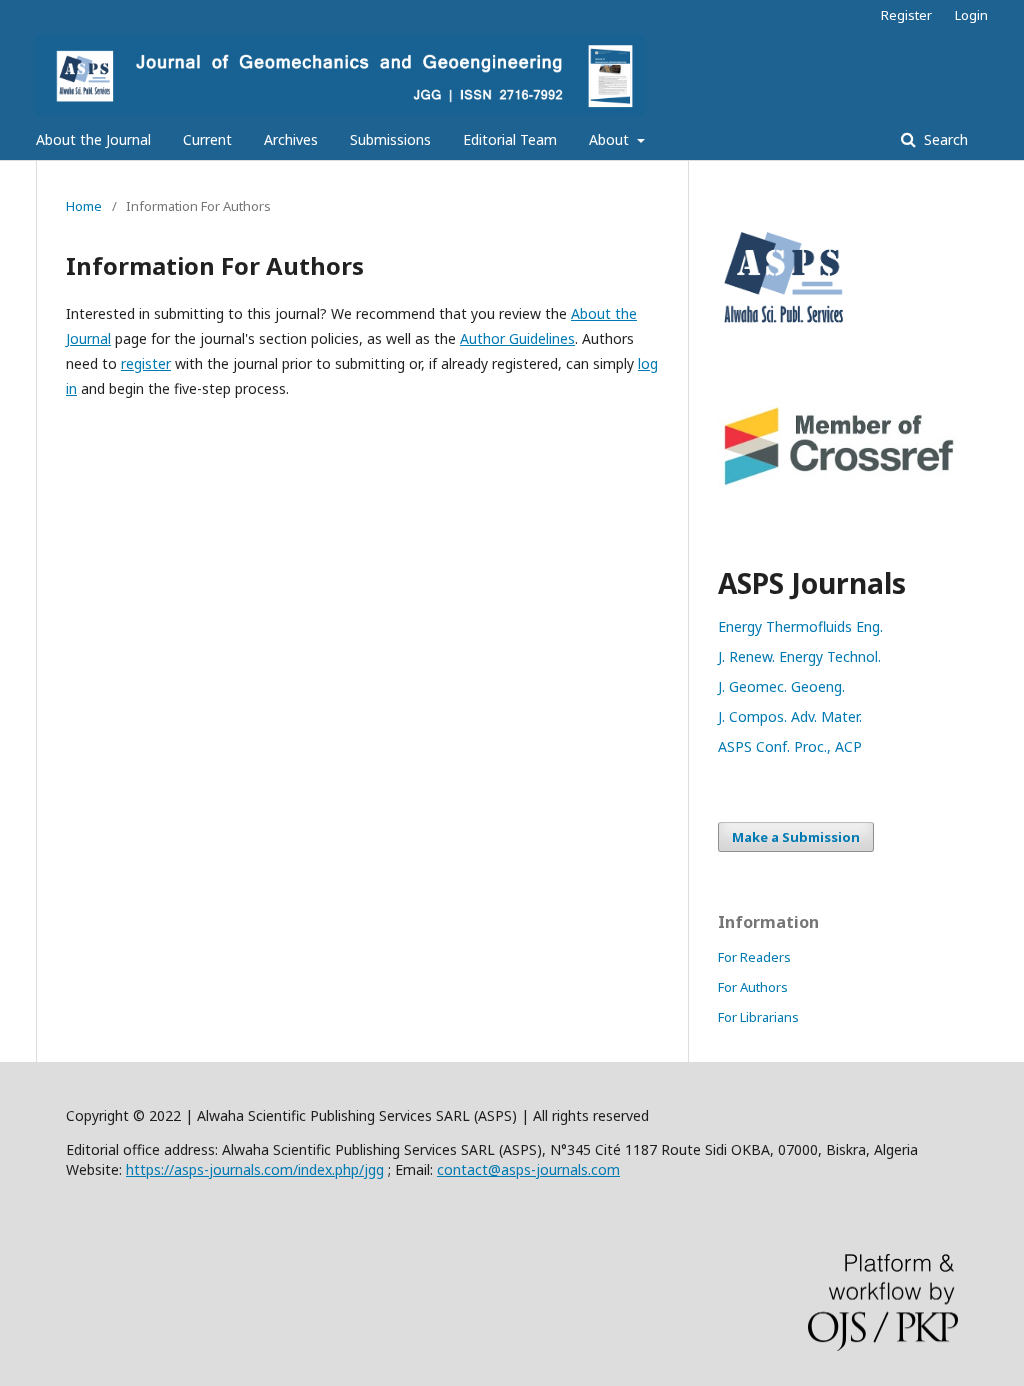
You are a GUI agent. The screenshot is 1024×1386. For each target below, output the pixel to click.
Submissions (390, 139)
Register (906, 15)
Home (84, 206)
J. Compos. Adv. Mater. (790, 716)
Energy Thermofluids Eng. (800, 626)
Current (207, 139)
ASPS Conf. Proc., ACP (790, 746)
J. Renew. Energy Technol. (799, 656)
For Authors (753, 987)
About (611, 139)
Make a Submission (796, 837)
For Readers (754, 957)
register (146, 363)
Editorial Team (510, 139)
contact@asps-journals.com (528, 1169)
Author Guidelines (517, 338)
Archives (291, 139)
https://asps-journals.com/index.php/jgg (255, 1169)
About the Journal (93, 139)
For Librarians (758, 1017)
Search (944, 139)
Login (971, 15)
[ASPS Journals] (838, 333)
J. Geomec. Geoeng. (781, 686)
